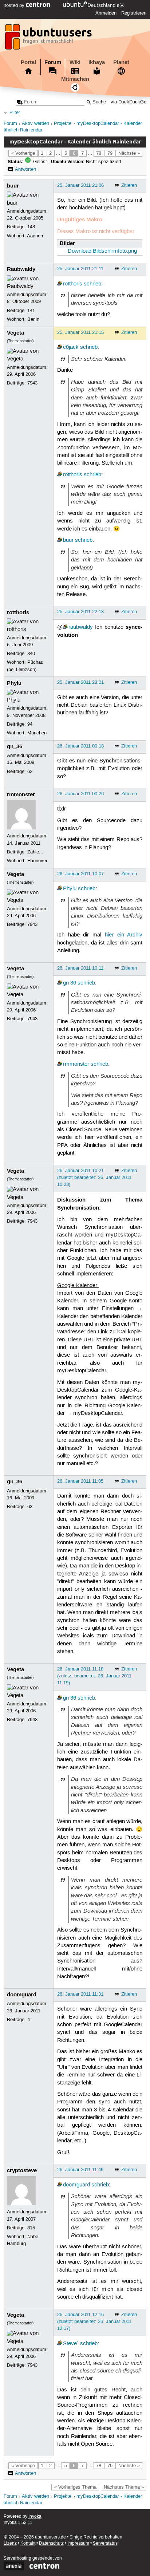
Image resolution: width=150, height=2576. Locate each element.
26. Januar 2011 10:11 (80, 968)
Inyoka (35, 2516)
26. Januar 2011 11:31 (80, 1994)
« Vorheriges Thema (75, 2487)
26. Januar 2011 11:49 (80, 2170)
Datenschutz (51, 2543)
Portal (28, 62)
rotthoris (73, 284)
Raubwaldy (21, 269)
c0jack (71, 347)
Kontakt (28, 2543)
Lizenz (10, 2543)
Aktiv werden (35, 124)
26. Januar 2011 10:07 (80, 874)
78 (99, 153)
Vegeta (15, 333)
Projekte (63, 124)
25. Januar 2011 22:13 (80, 612)
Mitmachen (75, 79)
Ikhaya (97, 62)
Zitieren (129, 185)
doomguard (22, 1995)
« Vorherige (23, 153)
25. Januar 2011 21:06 (80, 185)
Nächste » (129, 153)
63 (30, 772)
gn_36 (15, 746)
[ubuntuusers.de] (49, 39)
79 (110, 153)
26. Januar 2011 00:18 (80, 746)
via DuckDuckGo (129, 102)
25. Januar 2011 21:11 (80, 269)
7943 (32, 383)
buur (13, 186)
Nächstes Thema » (124, 2487)
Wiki (75, 62)
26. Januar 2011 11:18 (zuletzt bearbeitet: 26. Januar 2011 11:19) (94, 1676)
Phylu (14, 683)
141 (31, 311)
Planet (121, 62)
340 (31, 654)
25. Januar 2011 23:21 (80, 682)
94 (30, 724)
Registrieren (134, 13)
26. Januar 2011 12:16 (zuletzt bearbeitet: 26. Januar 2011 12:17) (94, 2321)
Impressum (78, 2543)
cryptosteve (22, 2170)
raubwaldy (81, 627)
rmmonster (21, 794)
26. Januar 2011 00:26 (80, 794)
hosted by (15, 5)
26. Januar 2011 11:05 (80, 1481)
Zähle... (35, 852)
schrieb (92, 284)
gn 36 (70, 983)
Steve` (71, 2344)
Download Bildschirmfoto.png (102, 251)
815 (31, 2228)
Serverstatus (105, 2543)
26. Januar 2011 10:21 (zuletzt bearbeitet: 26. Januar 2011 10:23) (94, 1177)
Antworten (25, 169)
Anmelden (106, 13)
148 (31, 227)
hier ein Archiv (124, 935)
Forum (53, 62)
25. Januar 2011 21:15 (80, 332)
